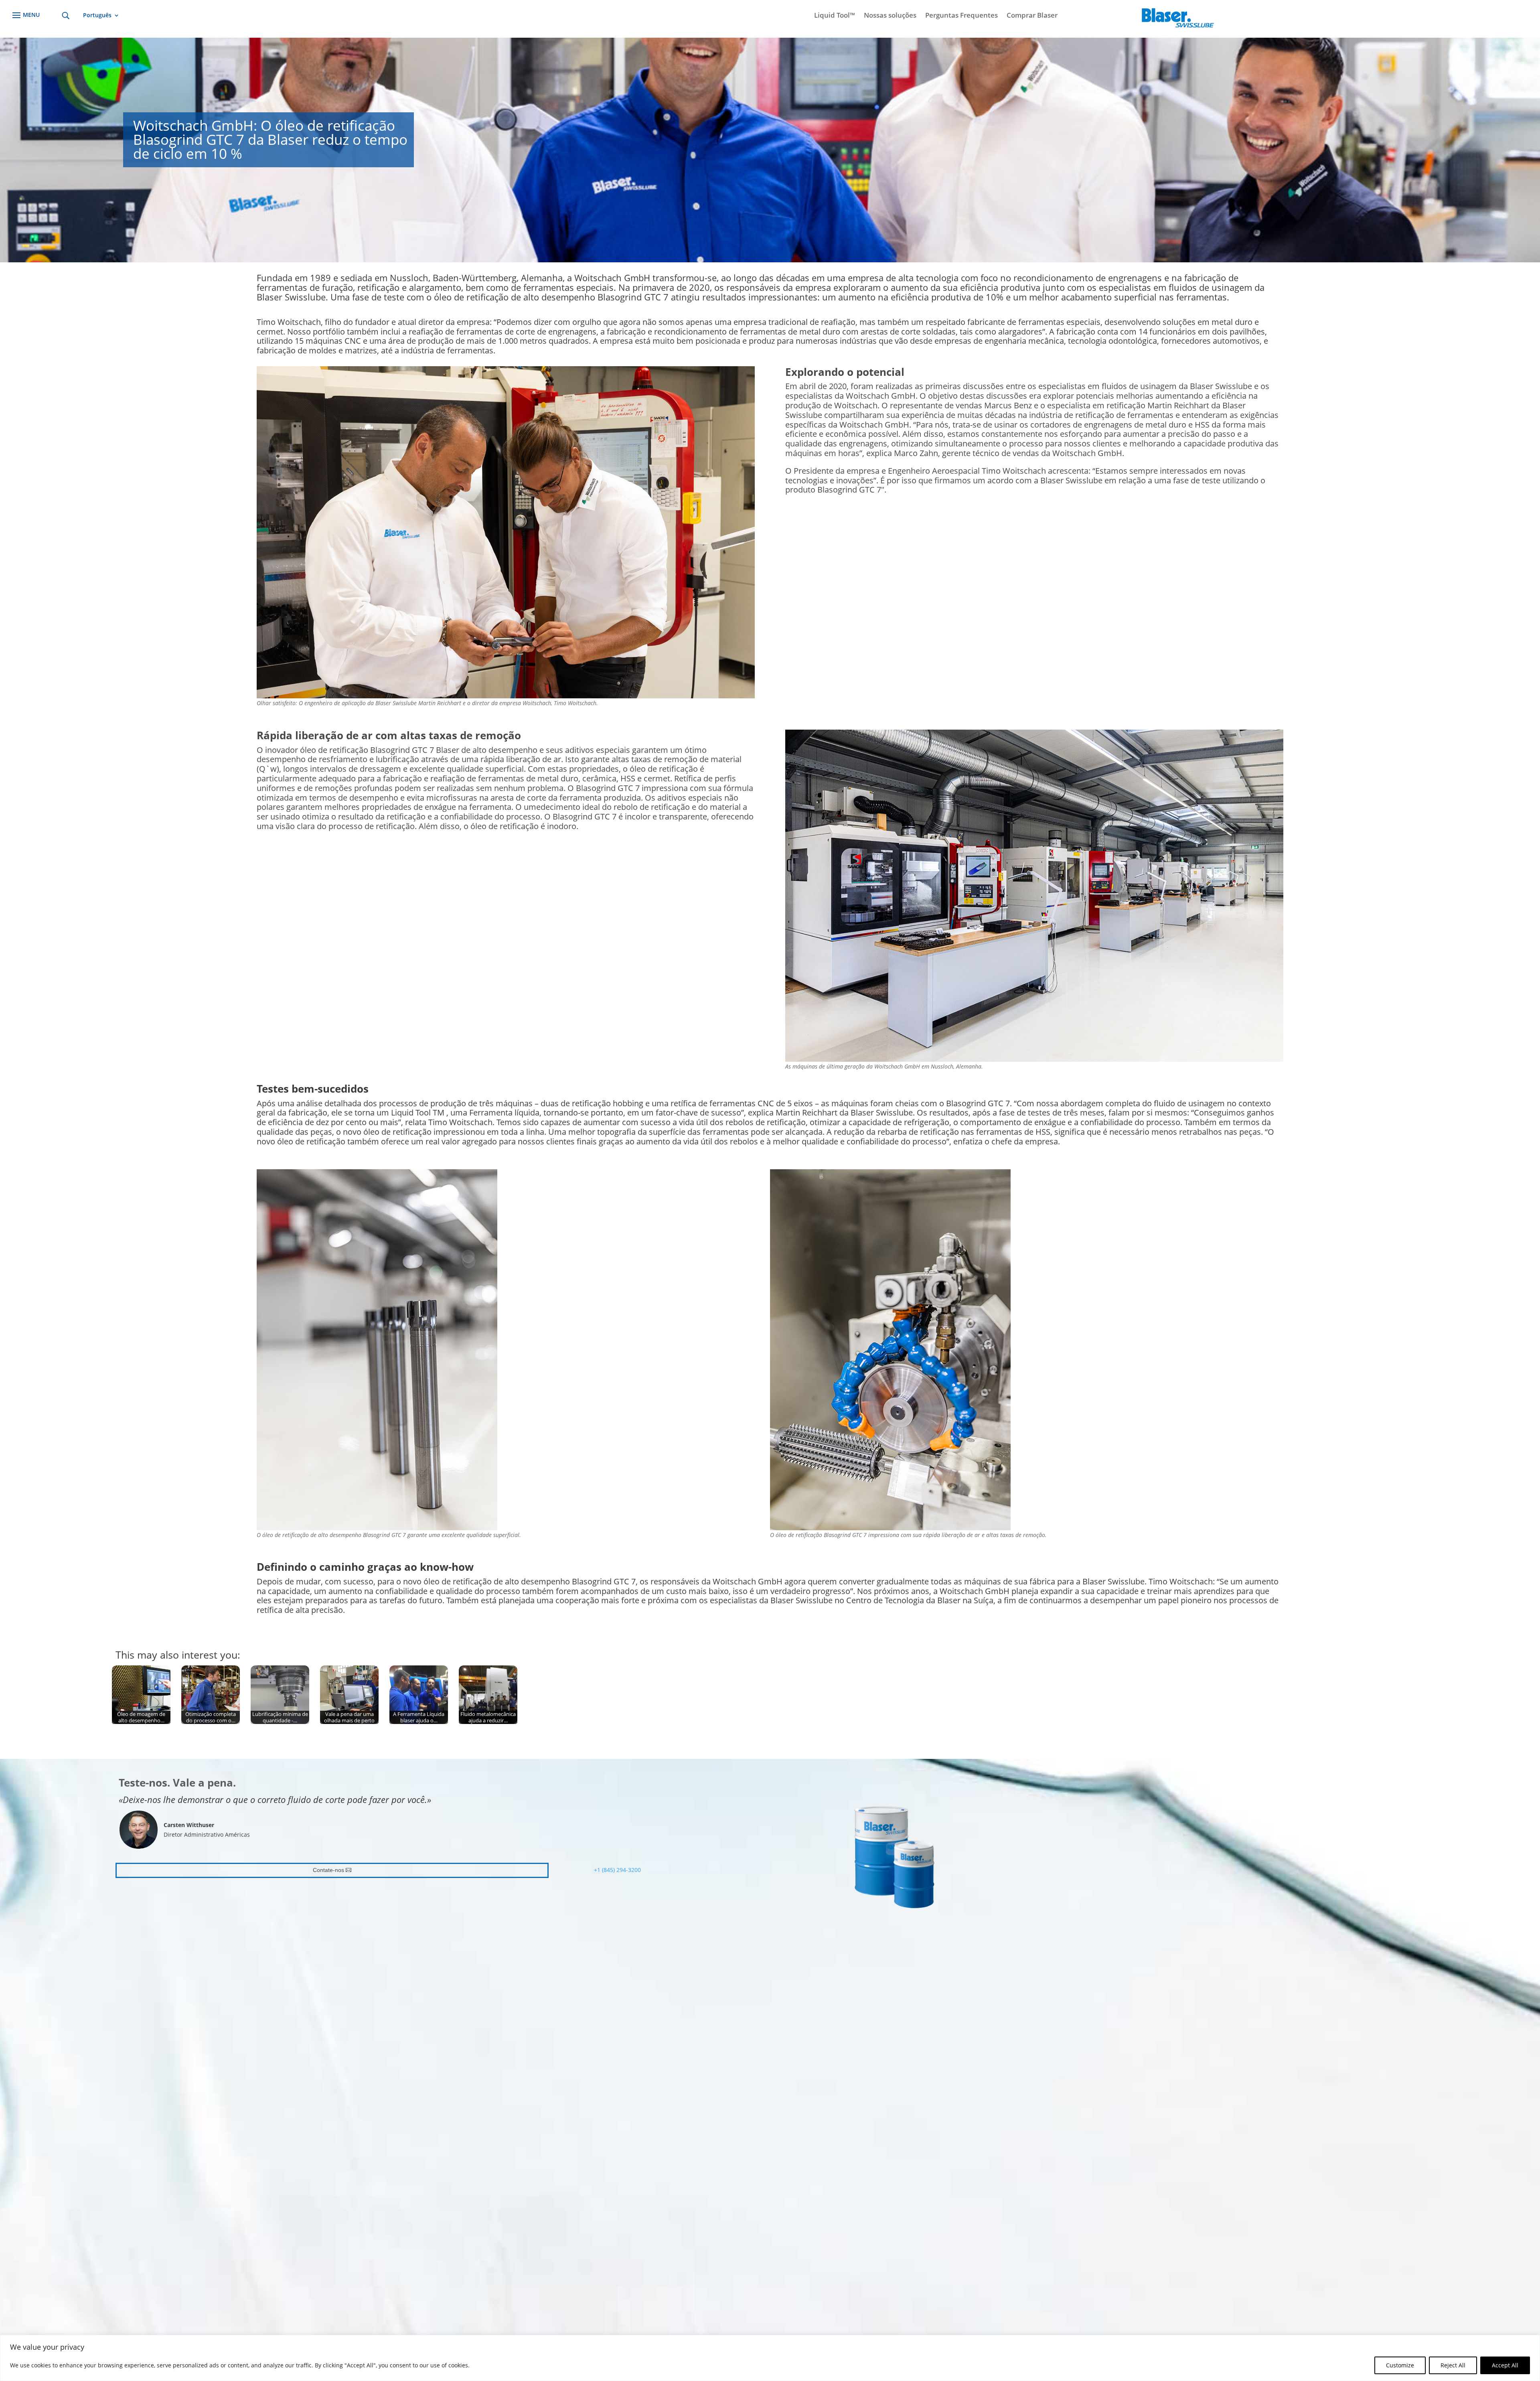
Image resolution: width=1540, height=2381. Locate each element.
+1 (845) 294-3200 (617, 1870)
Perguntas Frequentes (961, 16)
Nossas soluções (890, 16)
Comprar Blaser (1032, 16)
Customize (1400, 2365)
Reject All (1453, 2365)
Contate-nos (328, 1870)
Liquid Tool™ (835, 16)
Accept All (1505, 2365)
